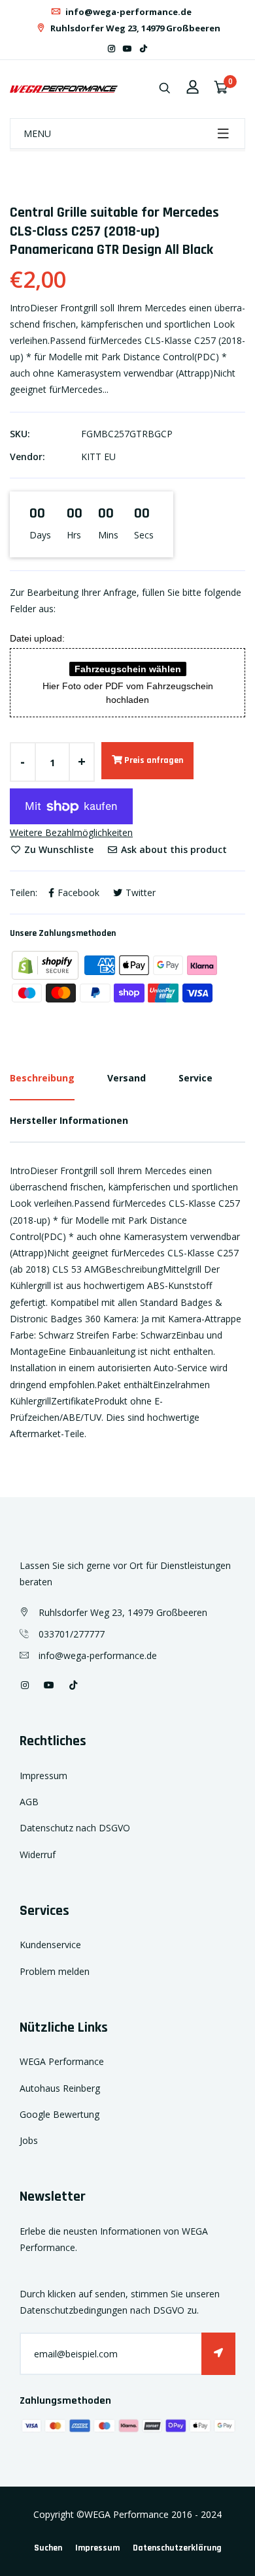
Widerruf (38, 1854)
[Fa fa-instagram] (111, 49)
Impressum (43, 1776)
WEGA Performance (62, 2061)
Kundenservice (50, 1945)
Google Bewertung (59, 2114)
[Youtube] (127, 49)
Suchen (48, 2548)
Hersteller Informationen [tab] (69, 1120)
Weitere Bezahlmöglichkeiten (71, 832)
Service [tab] (195, 1078)
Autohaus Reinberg (60, 2088)
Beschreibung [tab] (42, 1078)
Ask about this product (173, 849)
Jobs (29, 2140)
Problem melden (55, 1971)
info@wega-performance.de (127, 12)
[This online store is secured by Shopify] (46, 964)
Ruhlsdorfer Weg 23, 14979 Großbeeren (134, 28)
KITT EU (98, 457)
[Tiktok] (144, 49)
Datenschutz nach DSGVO (75, 1828)
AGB (29, 1802)
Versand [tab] (127, 1078)
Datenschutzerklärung (177, 2548)
